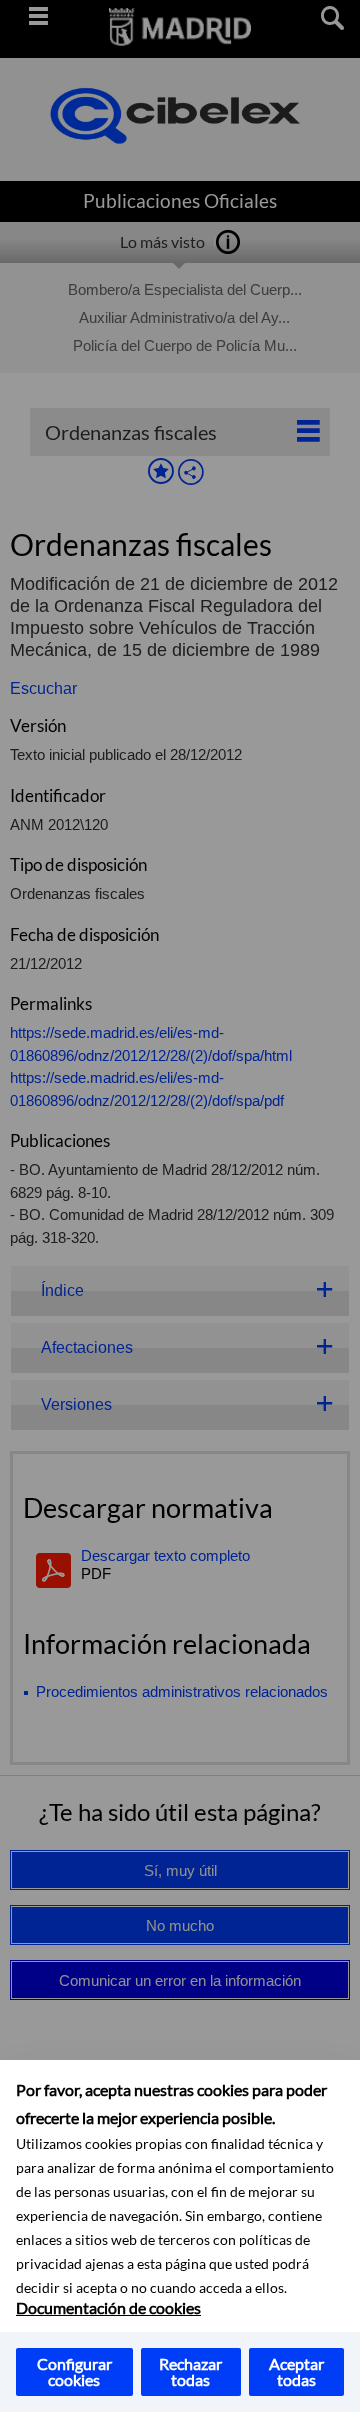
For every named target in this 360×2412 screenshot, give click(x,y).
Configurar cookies (74, 2371)
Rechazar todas (190, 2371)
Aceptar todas (296, 2371)
